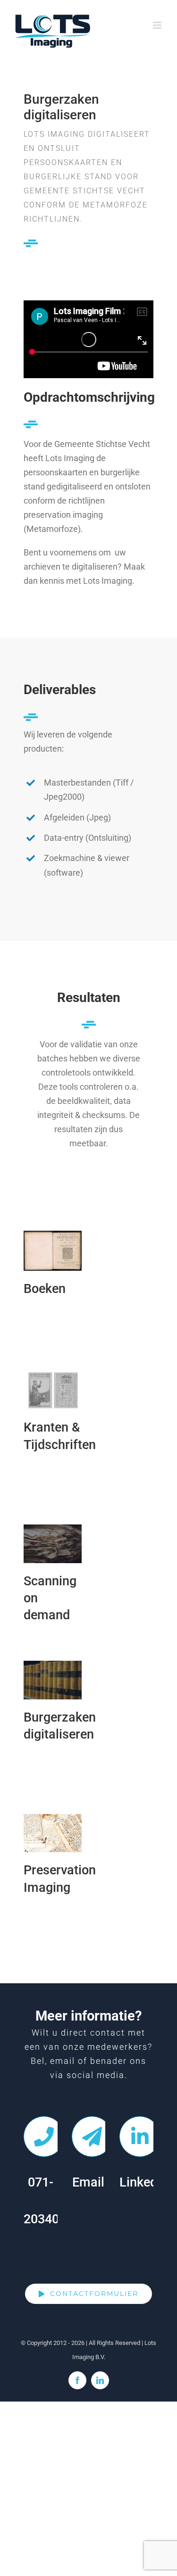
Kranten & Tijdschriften (53, 1390)
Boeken (53, 1251)
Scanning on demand (53, 1544)
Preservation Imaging (53, 1833)
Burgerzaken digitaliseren (53, 1680)
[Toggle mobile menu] (158, 25)
